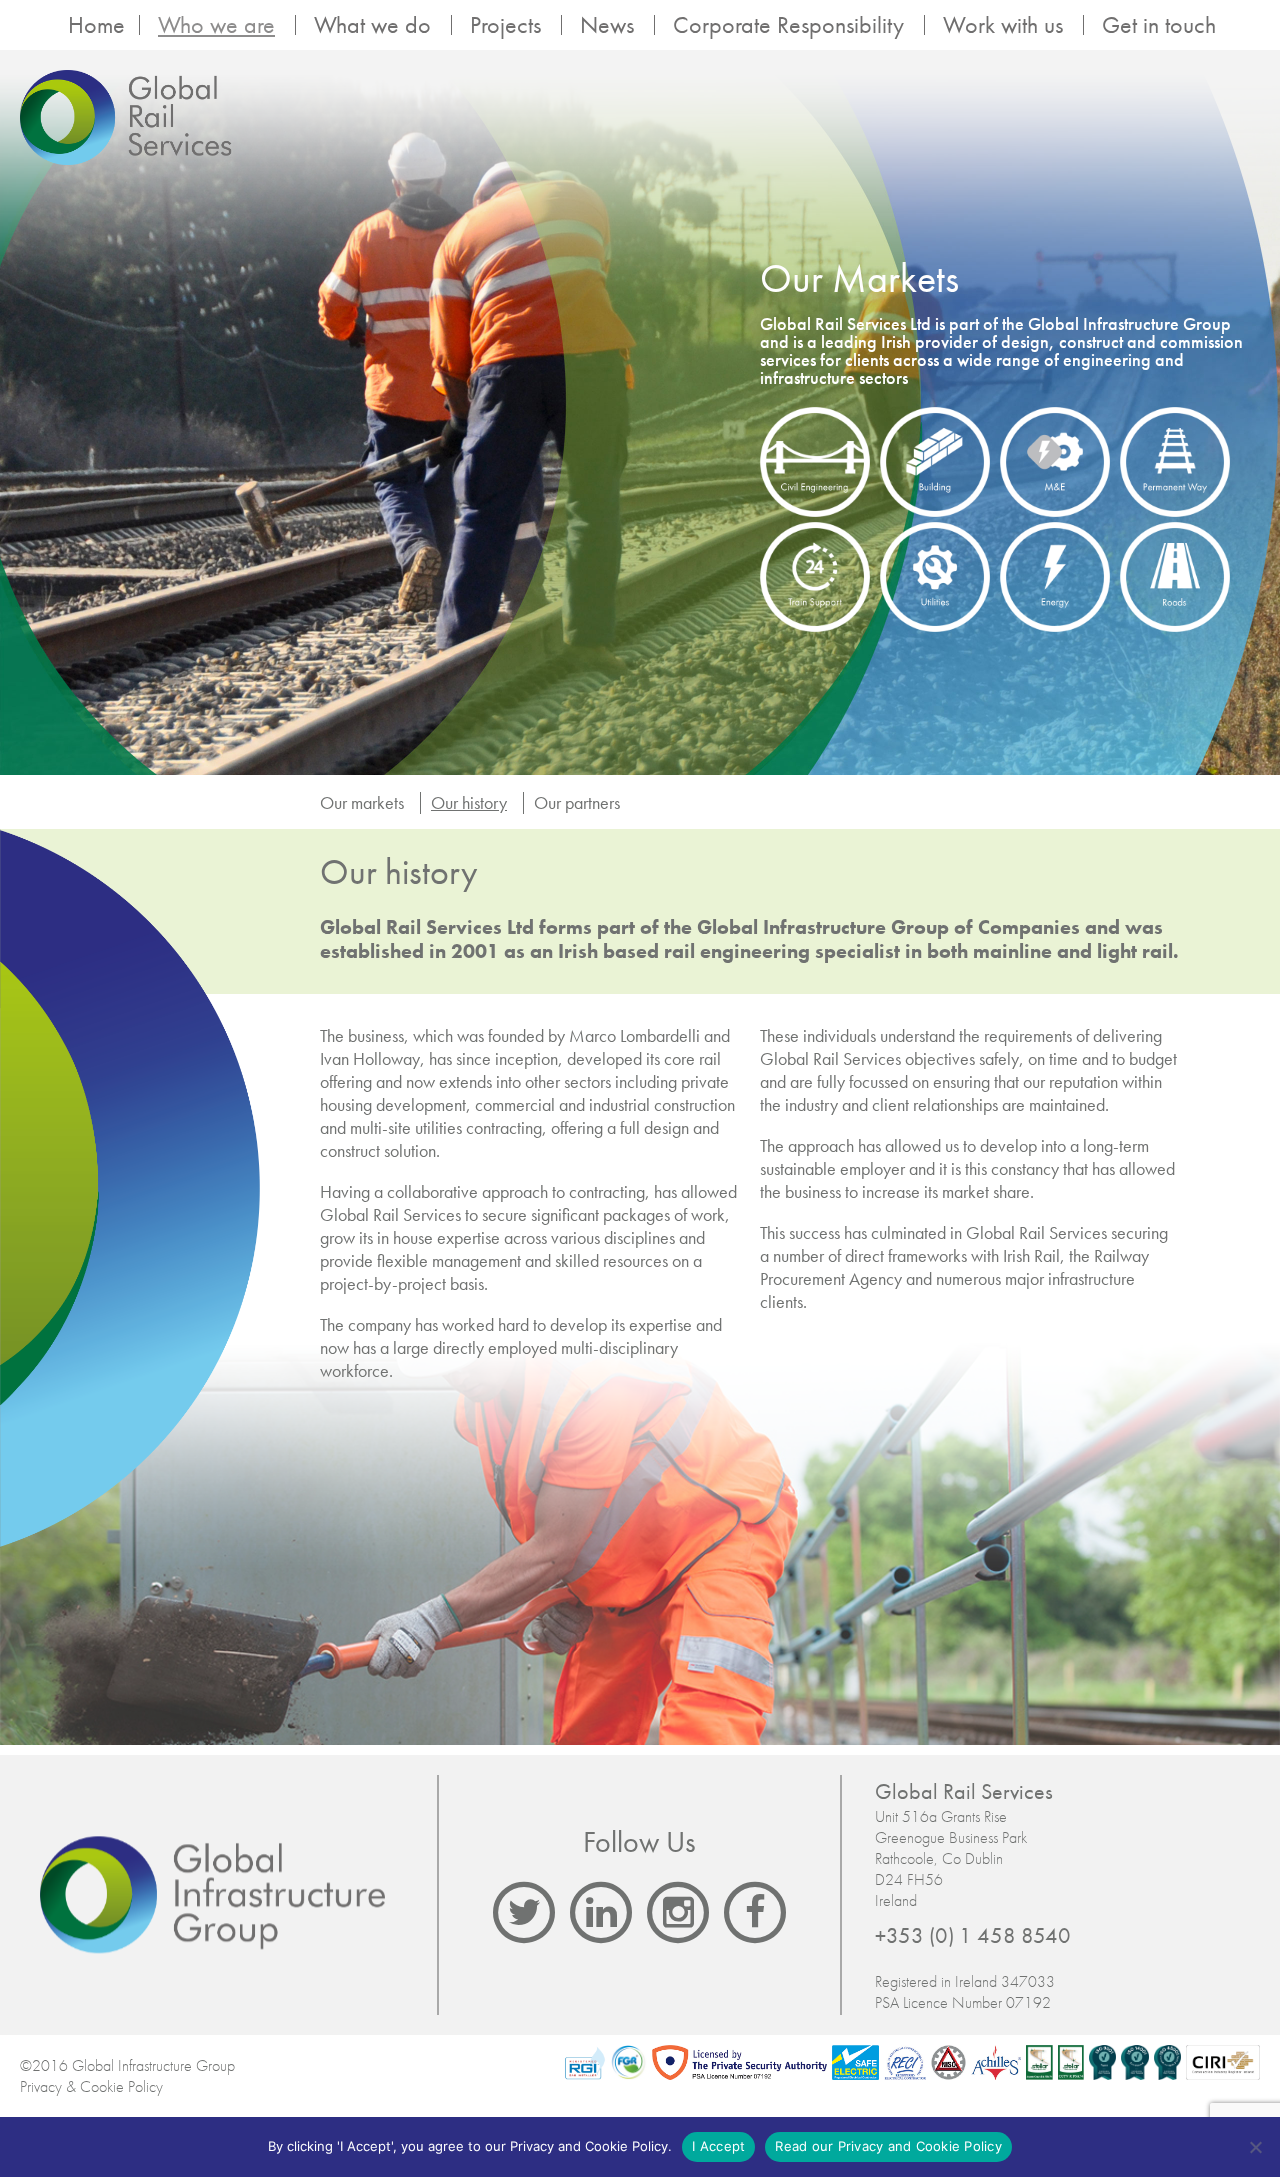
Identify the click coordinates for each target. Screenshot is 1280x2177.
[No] (1255, 2147)
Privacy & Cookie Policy (91, 2086)
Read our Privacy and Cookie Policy (888, 2146)
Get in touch (1159, 25)
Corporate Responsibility (788, 25)
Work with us (1003, 25)
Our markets (362, 802)
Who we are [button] (216, 25)
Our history (469, 802)
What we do (372, 25)
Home (96, 25)
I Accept (718, 2146)
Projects (505, 25)
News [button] (607, 25)
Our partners (577, 802)
